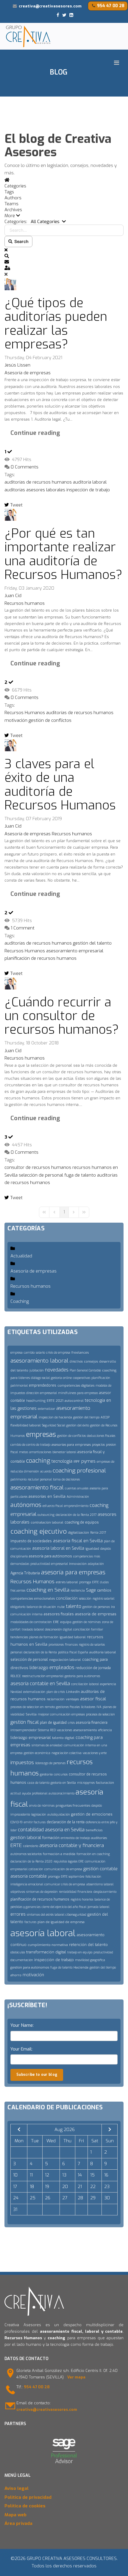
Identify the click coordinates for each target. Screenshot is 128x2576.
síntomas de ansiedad (47, 1745)
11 (31, 2175)
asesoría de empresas (96, 1614)
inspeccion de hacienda (55, 1417)
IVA (99, 1707)
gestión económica (37, 1753)
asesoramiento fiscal (37, 1487)
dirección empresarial (42, 1393)
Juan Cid (13, 596)
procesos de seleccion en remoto (33, 1707)
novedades (57, 1370)
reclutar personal (40, 1479)
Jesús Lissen (17, 365)
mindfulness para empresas (78, 1393)
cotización (36, 1869)
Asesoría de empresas (28, 373)
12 (47, 2175)
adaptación (96, 1564)
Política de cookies (25, 2506)
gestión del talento (92, 943)
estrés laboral (67, 1582)
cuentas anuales (77, 1488)
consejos (91, 1362)
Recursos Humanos (25, 713)
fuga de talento (80, 1175)
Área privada (18, 2523)
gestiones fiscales (68, 1707)
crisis (71, 1723)
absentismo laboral (100, 1884)
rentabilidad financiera (76, 1892)
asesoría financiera (92, 1723)
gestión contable (100, 1869)
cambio (29, 1353)
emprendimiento (76, 1506)
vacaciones (64, 1730)
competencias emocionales (33, 1599)
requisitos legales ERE (69, 1861)
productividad (103, 1952)
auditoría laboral (90, 482)
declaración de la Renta (40, 1652)
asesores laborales (46, 490)
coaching (38, 1461)
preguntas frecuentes (73, 1806)
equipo (66, 1622)
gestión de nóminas (87, 1622)
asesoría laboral (43, 1933)
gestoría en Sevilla (63, 1783)
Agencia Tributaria (25, 1573)
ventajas (72, 1699)
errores (18, 1914)
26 (48, 2198)
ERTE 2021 (55, 1401)
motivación (16, 720)
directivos (76, 1362)
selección (85, 1599)
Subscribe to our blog (37, 2075)
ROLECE (16, 1676)
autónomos (26, 1505)
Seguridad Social (54, 1425)
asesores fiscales (59, 1614)
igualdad (92, 1549)
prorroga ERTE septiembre (66, 1877)
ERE (56, 1622)
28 (80, 2198)
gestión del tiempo (86, 1417)
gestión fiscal (25, 1722)
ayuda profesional (35, 1793)
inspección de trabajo (88, 490)
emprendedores (43, 1385)
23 (107, 2187)
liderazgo (39, 1668)
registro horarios (82, 1899)
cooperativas (82, 1378)
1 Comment (23, 928)
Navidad (16, 1692)
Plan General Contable (85, 1370)
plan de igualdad (53, 1723)
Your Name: (22, 2025)
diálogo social (40, 1378)
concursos (61, 1774)
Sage (91, 1590)
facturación (105, 1783)
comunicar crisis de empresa (65, 1884)
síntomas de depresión (42, 1892)
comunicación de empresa (63, 1869)
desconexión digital (58, 1629)
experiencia (108, 1684)
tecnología (62, 1461)
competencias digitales (76, 1386)
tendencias (19, 1637)
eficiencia (105, 1730)
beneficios (94, 1830)
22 (93, 2187)
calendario (31, 1846)
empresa (17, 1353)
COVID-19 (17, 1822)
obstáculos (18, 1952)
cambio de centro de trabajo (30, 1445)
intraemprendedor (24, 1730)
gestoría (46, 1774)
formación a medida (59, 1854)
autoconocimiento (61, 1793)
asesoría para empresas (73, 1572)
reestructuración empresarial (43, 1676)
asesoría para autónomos (50, 1556)
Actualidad (21, 1256)
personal (16, 1652)
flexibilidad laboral (26, 1425)
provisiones (56, 1645)
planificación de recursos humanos (40, 958)
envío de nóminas (42, 1806)
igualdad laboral (73, 1637)
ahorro (16, 1975)
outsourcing (46, 1515)
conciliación (67, 1598)
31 (15, 2209)
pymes (88, 1461)
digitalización (78, 1533)
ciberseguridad (76, 1915)
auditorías (15, 490)
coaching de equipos (82, 1522)
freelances (80, 1353)
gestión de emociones (92, 1814)
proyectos (98, 1445)
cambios (104, 1590)
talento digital (63, 1738)
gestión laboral (26, 1838)
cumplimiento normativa (48, 1945)
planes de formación (44, 1637)
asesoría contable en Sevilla (40, 1684)
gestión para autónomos (30, 1967)
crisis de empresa (58, 1353)
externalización (34, 1692)
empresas (41, 1435)
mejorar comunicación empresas (61, 1714)
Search (21, 241)
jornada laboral (98, 1907)
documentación (22, 1960)
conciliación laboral (85, 1684)
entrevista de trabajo (75, 1838)
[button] (64, 216)
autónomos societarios (26, 1854)
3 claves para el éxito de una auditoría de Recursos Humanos (60, 785)
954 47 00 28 (111, 6)
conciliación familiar (88, 1629)
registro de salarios (92, 1645)
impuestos (22, 1763)
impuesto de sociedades (31, 1541)
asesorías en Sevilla (47, 1496)
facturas (30, 1922)
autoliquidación (59, 1815)
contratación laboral (47, 1523)
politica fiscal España (73, 1652)
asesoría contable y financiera (72, 1845)
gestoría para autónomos (82, 1676)
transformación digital (46, 1952)
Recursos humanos (25, 603)
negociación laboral (65, 1660)
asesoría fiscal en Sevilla (78, 1541)
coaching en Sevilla (48, 1590)
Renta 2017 (98, 1533)
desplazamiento (105, 1892)
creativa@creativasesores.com (50, 6)
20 (65, 2187)
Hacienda (81, 1967)
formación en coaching (93, 1854)
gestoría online (61, 1378)
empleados (62, 1667)
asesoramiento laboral (39, 1361)
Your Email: (21, 2049)
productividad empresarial (49, 1564)
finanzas (71, 1645)
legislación (39, 1815)
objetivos (18, 1892)
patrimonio (18, 1479)
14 (80, 2175)
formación (51, 1838)
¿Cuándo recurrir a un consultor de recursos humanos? (62, 1016)
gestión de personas (96, 1607)
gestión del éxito (78, 1425)
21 (80, 2187)
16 (106, 2175)
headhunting (36, 1401)
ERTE (16, 1845)
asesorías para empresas (71, 1445)
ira (113, 1607)
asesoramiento (85, 1730)
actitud (16, 1793)
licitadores (88, 1707)
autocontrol (74, 1401)
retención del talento (88, 1945)
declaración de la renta (66, 1822)
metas (24, 1452)
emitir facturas (35, 1822)
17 (15, 2187)
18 (32, 2187)
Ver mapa (76, 2377)
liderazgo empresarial (31, 1738)
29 (93, 2198)
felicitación (93, 1877)
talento (74, 1606)
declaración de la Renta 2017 (76, 1515)
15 (92, 2175)
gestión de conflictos (50, 720)
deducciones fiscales (101, 1436)
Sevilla (31, 1714)
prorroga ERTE (89, 1582)
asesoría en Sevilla (65, 1830)
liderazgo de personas (50, 1763)
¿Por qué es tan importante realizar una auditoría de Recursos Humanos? (63, 554)
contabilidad (31, 1830)
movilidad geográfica (90, 1960)
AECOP (105, 1417)
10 (15, 2175)
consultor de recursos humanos (38, 1167)
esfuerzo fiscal (53, 1506)
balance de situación (41, 1607)
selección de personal (41, 1175)
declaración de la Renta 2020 (31, 1861)
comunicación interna (26, 1614)
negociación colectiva (67, 1753)
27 (65, 2198)
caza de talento (38, 1783)
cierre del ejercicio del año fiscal (64, 1907)
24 (16, 2198)
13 (64, 2175)
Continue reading (35, 433)
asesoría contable (29, 1876)
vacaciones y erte (95, 1753)
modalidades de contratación (31, 1622)
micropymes (86, 1783)
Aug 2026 (65, 2130)
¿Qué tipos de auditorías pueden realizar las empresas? (56, 324)
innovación (78, 1564)
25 (33, 2198)
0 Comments (25, 467)
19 (47, 2187)
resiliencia (78, 1591)
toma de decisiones (66, 1479)
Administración (78, 1497)
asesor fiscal (93, 1699)
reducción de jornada (93, 1668)
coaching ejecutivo (39, 1531)
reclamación (56, 1699)
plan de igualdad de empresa (61, 1922)
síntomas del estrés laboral (46, 1915)
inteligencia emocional (27, 1884)
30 (107, 2198)
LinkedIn (73, 1692)
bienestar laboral (64, 1452)
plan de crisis (56, 1692)
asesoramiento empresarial (75, 951)
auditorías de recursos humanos (38, 482)
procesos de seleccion (100, 1714)
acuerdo (46, 1471)
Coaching (20, 1301)
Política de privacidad (28, 2497)
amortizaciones (40, 1452)
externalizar (46, 1409)
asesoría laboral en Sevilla (58, 1548)
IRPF (77, 1462)
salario (40, 1353)
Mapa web (15, 2515)
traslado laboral (33, 1629)
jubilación (37, 1370)
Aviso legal (17, 2488)
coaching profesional (79, 1471)
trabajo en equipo (80, 1952)
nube (61, 1607)
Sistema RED (47, 1730)
